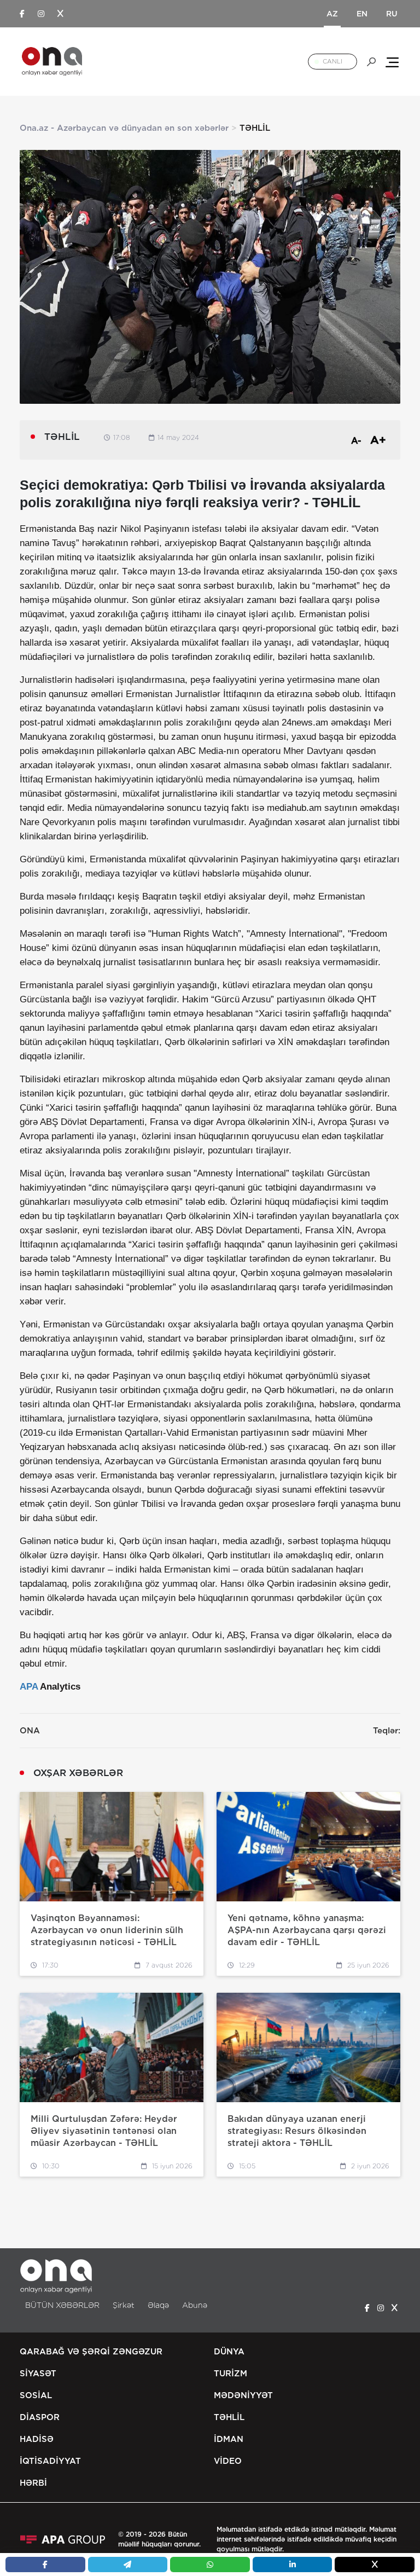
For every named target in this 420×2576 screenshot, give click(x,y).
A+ (378, 440)
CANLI (332, 61)
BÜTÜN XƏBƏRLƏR (62, 2305)
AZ (332, 14)
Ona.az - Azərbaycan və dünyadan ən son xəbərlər (124, 128)
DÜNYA (229, 2352)
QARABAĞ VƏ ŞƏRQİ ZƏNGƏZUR (91, 2352)
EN (362, 14)
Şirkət (124, 2305)
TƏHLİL (229, 2417)
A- (356, 441)
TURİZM (231, 2374)
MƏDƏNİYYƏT (243, 2395)
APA (29, 1687)
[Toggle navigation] (392, 62)
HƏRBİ (33, 2483)
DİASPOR (40, 2417)
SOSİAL (36, 2395)
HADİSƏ (37, 2439)
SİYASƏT (38, 2374)
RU (392, 14)
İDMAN (229, 2439)
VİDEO (228, 2461)
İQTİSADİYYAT (50, 2461)
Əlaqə (158, 2305)
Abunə (195, 2305)
